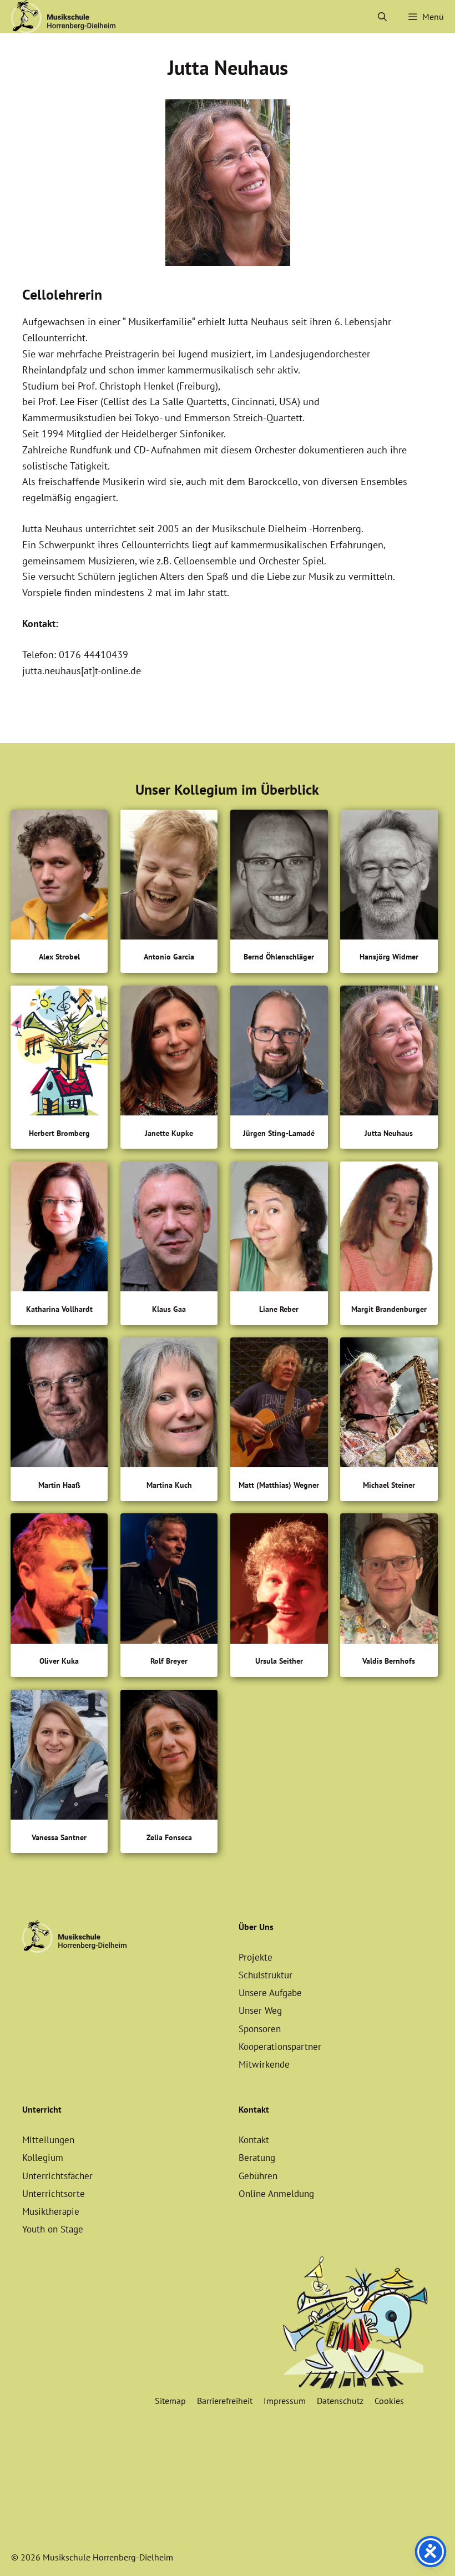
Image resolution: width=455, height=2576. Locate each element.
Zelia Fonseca (169, 1838)
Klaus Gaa (169, 1309)
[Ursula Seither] (279, 1581)
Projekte (256, 1957)
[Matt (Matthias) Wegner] (279, 1405)
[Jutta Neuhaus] (389, 1053)
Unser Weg (260, 2011)
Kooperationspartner (280, 2047)
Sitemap (170, 2401)
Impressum (285, 2401)
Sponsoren (260, 2029)
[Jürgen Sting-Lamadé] (279, 1053)
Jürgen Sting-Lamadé (279, 1133)
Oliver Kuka (59, 1661)
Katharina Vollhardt (59, 1309)
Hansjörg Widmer (389, 957)
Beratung (257, 2158)
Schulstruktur (266, 1975)
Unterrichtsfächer (57, 2176)
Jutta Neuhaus (389, 1133)
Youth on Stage (53, 2229)
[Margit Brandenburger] (389, 1229)
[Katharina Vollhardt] (59, 1229)
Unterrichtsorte (54, 2194)
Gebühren (258, 2176)
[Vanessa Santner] (59, 1757)
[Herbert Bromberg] (59, 1053)
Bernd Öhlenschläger (279, 957)
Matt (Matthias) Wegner (279, 1485)
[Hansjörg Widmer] (389, 877)
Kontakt (254, 2140)
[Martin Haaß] (59, 1405)
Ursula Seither (279, 1661)
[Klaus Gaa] (169, 1229)
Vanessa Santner (59, 1838)
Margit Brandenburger (389, 1309)
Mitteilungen (48, 2140)
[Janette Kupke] (169, 1053)
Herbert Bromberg (59, 1133)
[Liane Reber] (279, 1229)
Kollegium (43, 2158)
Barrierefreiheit (225, 2401)
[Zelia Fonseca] (169, 1757)
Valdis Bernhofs (389, 1661)
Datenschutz (340, 2401)
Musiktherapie (51, 2211)
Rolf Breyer (169, 1661)
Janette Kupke (169, 1133)
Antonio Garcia (169, 957)
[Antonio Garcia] (169, 877)
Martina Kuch (169, 1485)
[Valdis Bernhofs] (389, 1581)
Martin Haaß (59, 1485)
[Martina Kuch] (169, 1405)
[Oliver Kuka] (59, 1581)
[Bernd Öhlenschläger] (279, 877)
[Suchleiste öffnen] (383, 17)
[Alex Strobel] (59, 877)
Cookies (389, 2401)
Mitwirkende (264, 2064)
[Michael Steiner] (389, 1405)
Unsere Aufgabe (270, 1993)
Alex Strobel (59, 957)
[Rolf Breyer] (169, 1581)
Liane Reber (279, 1309)
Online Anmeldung (276, 2194)
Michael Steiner (389, 1485)
